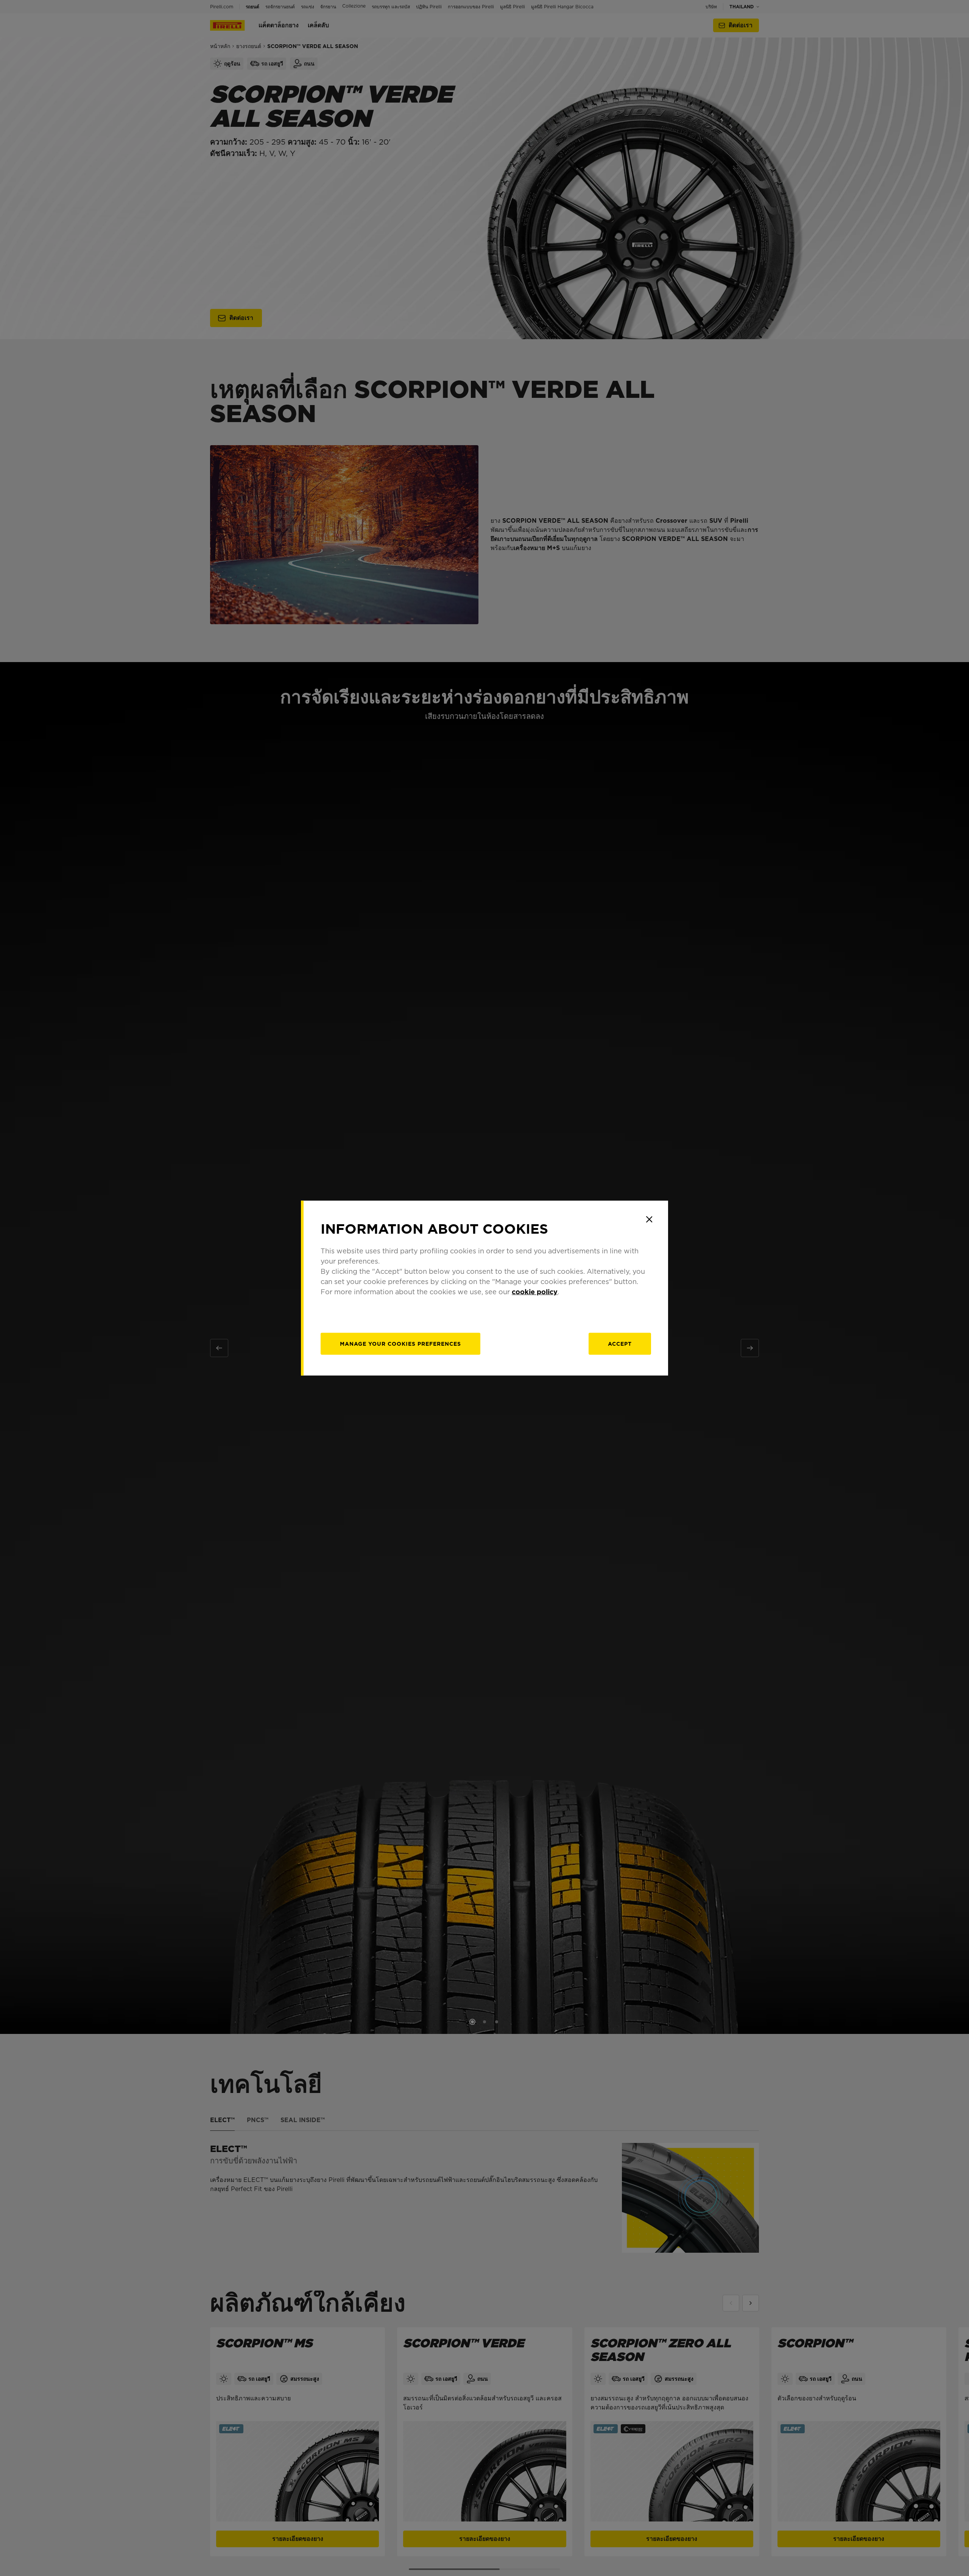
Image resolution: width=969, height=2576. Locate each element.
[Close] (649, 1219)
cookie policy (535, 1292)
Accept (620, 1344)
